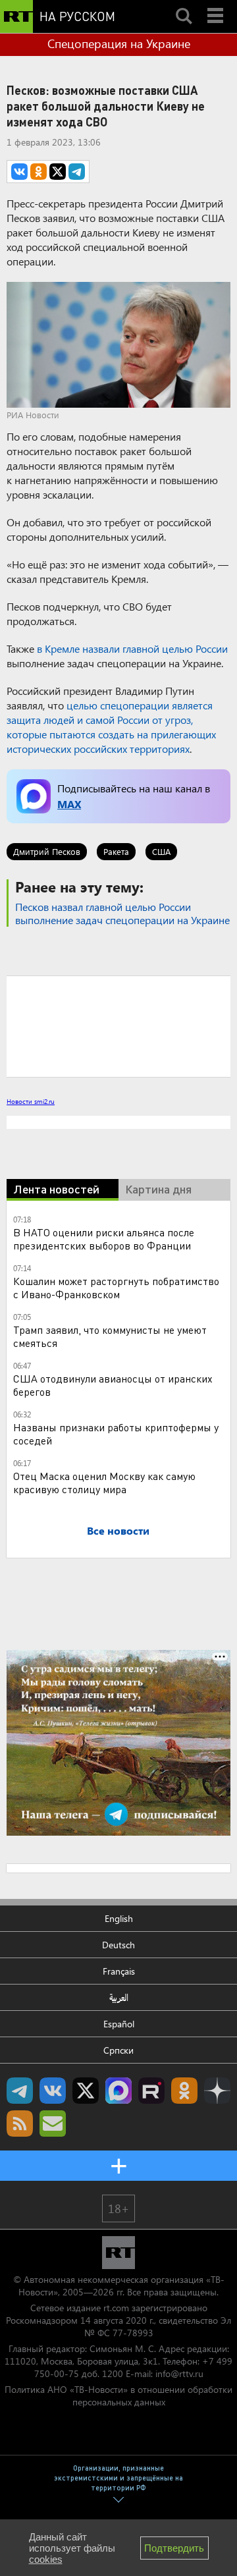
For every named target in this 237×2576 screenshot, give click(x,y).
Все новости (118, 1530)
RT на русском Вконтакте (53, 2091)
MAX (69, 804)
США (161, 851)
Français (119, 1971)
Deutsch (118, 1945)
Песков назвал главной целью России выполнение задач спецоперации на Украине (122, 913)
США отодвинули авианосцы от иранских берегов (113, 1385)
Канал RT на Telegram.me (20, 2091)
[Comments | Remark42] (118, 1026)
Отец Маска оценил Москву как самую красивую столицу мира (104, 1482)
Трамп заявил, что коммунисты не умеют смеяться (110, 1336)
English (119, 1918)
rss (20, 2124)
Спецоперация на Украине (119, 43)
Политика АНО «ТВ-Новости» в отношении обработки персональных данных (118, 2396)
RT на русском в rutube (151, 2091)
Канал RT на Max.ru (118, 2091)
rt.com (116, 2308)
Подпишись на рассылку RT (53, 2124)
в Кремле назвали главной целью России (132, 648)
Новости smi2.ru (31, 1101)
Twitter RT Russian (86, 2091)
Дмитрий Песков (47, 851)
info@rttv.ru (179, 2373)
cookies (46, 2559)
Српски (118, 2050)
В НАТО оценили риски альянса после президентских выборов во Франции (104, 1239)
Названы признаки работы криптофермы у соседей (116, 1434)
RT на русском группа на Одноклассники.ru (184, 2091)
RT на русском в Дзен (217, 2091)
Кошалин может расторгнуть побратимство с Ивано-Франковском (116, 1287)
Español (119, 2024)
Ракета (116, 851)
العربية (119, 1997)
